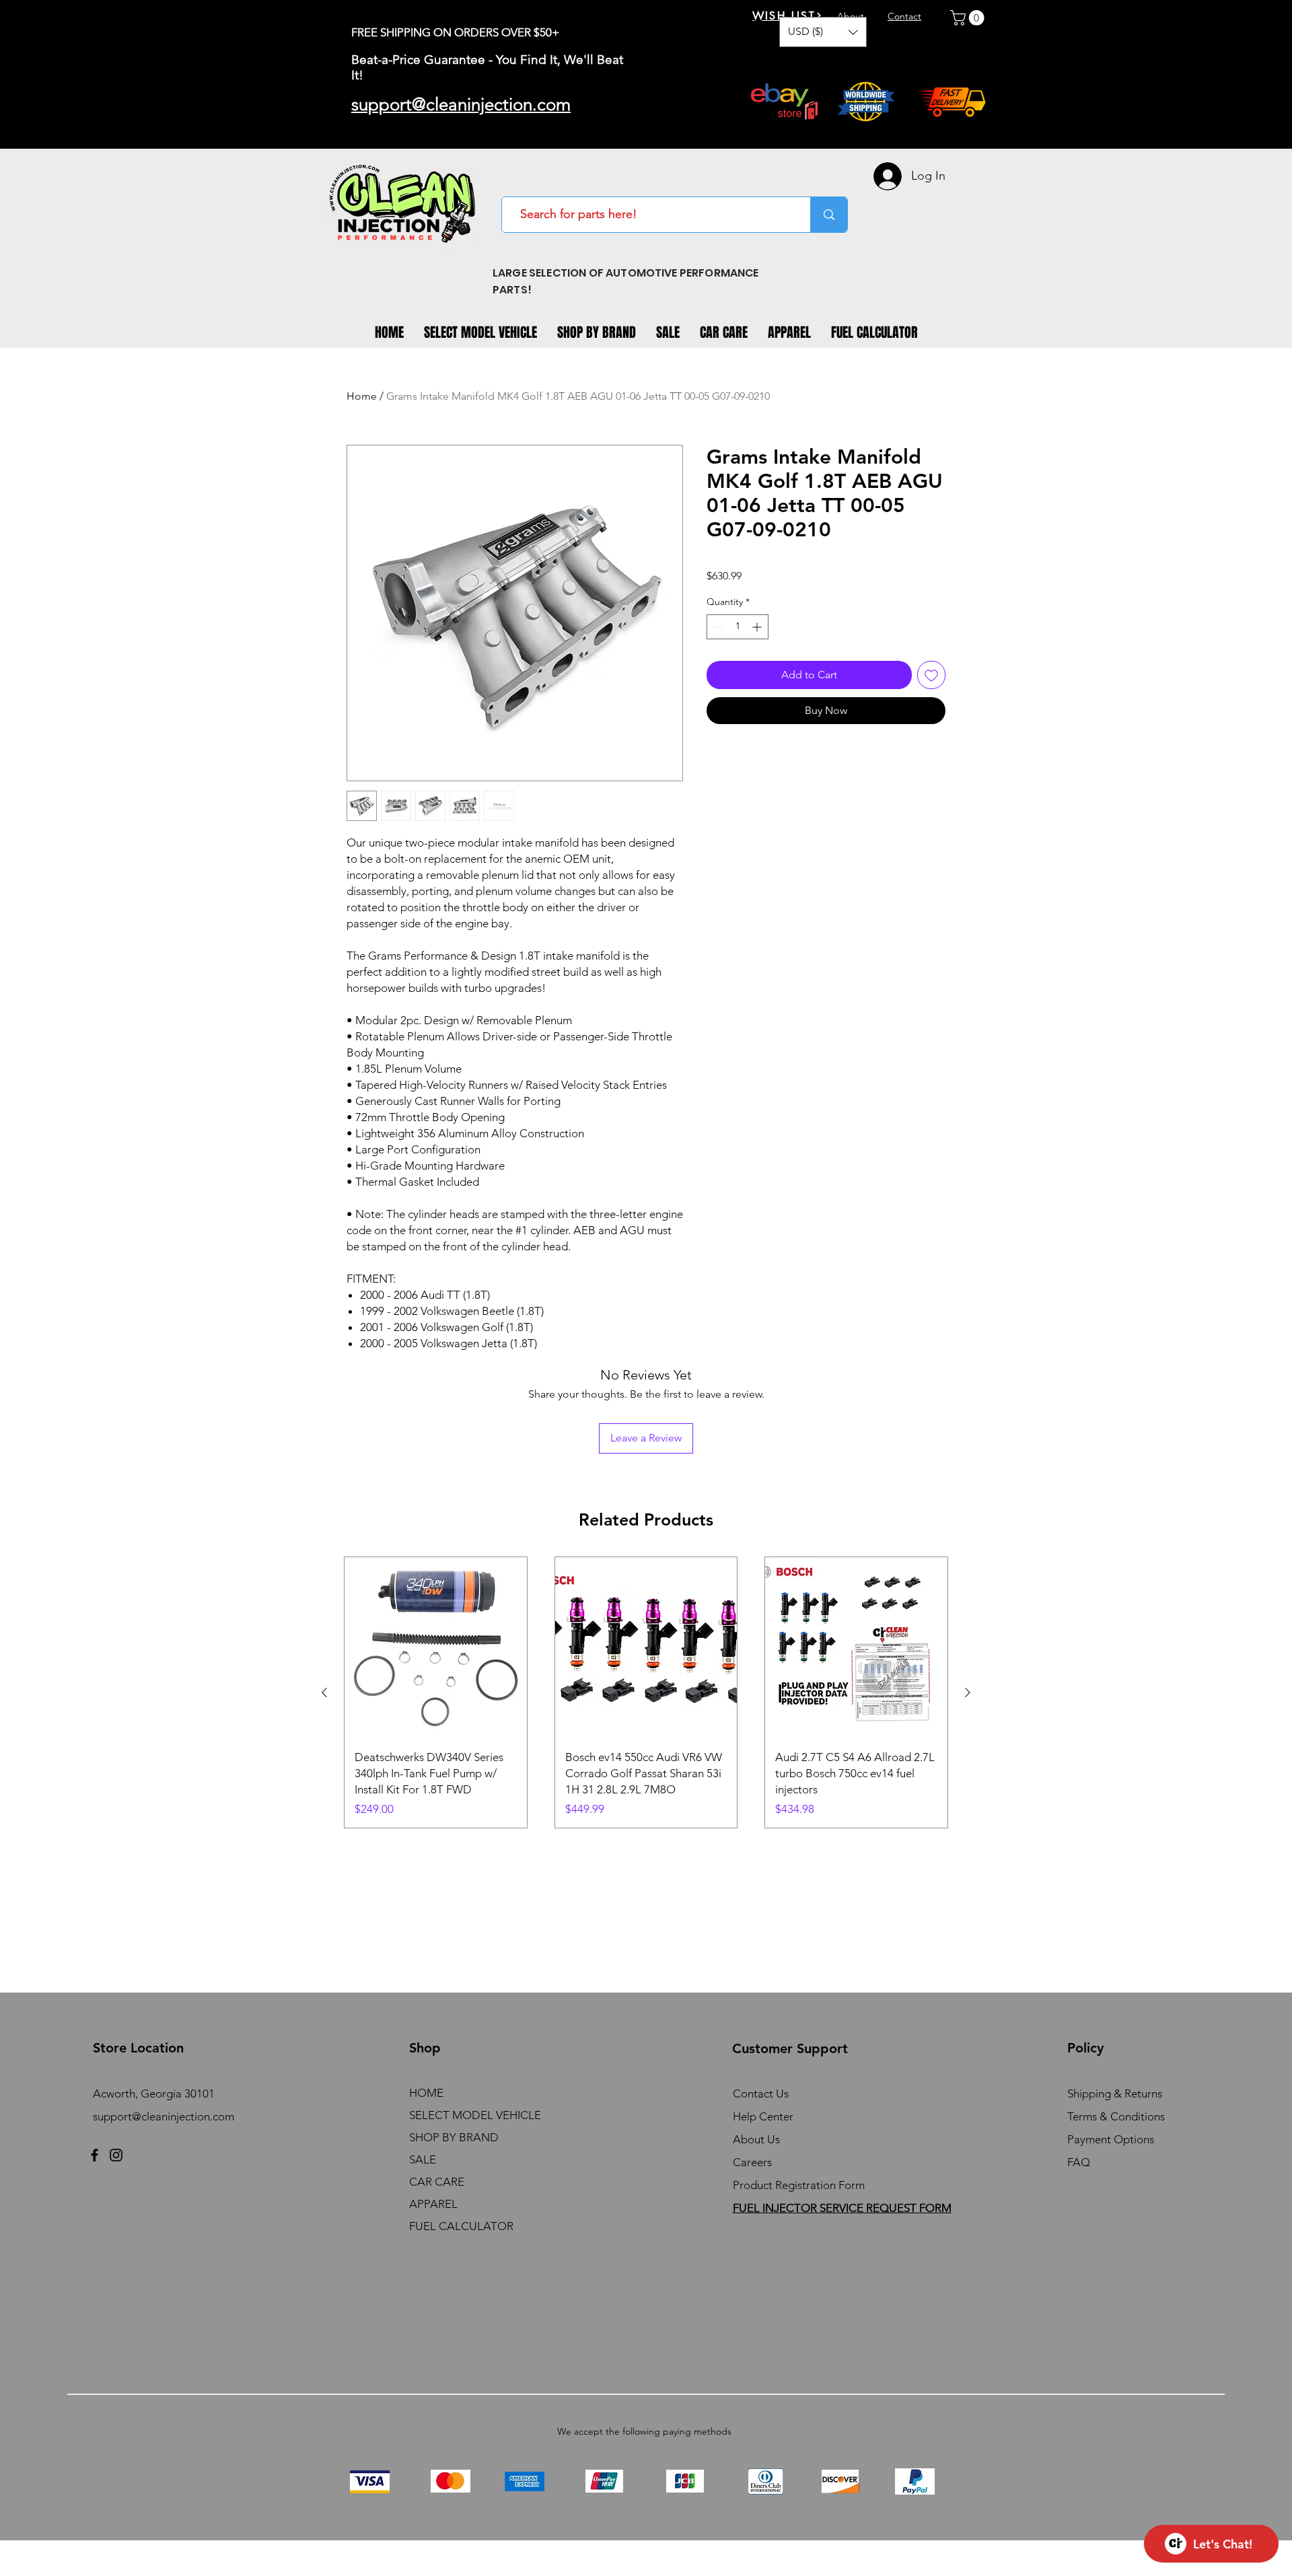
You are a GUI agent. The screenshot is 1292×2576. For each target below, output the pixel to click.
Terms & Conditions (1116, 2116)
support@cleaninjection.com (164, 2116)
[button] (823, 32)
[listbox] (823, 32)
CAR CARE (437, 2182)
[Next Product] (968, 1692)
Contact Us (761, 2094)
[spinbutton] (738, 627)
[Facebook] (95, 2155)
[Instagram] (116, 2155)
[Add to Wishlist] (931, 675)
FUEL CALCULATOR (461, 2226)
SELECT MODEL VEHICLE (475, 2115)
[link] (969, 18)
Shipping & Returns (1115, 2094)
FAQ (1079, 2162)
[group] (646, 1693)
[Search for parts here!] (829, 215)
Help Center (763, 2116)
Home (362, 396)
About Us (756, 2139)
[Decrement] (717, 627)
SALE (423, 2159)
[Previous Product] (324, 1692)
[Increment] (758, 627)
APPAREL (433, 2204)
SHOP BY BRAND (454, 2137)
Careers (752, 2162)
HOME (426, 2093)
